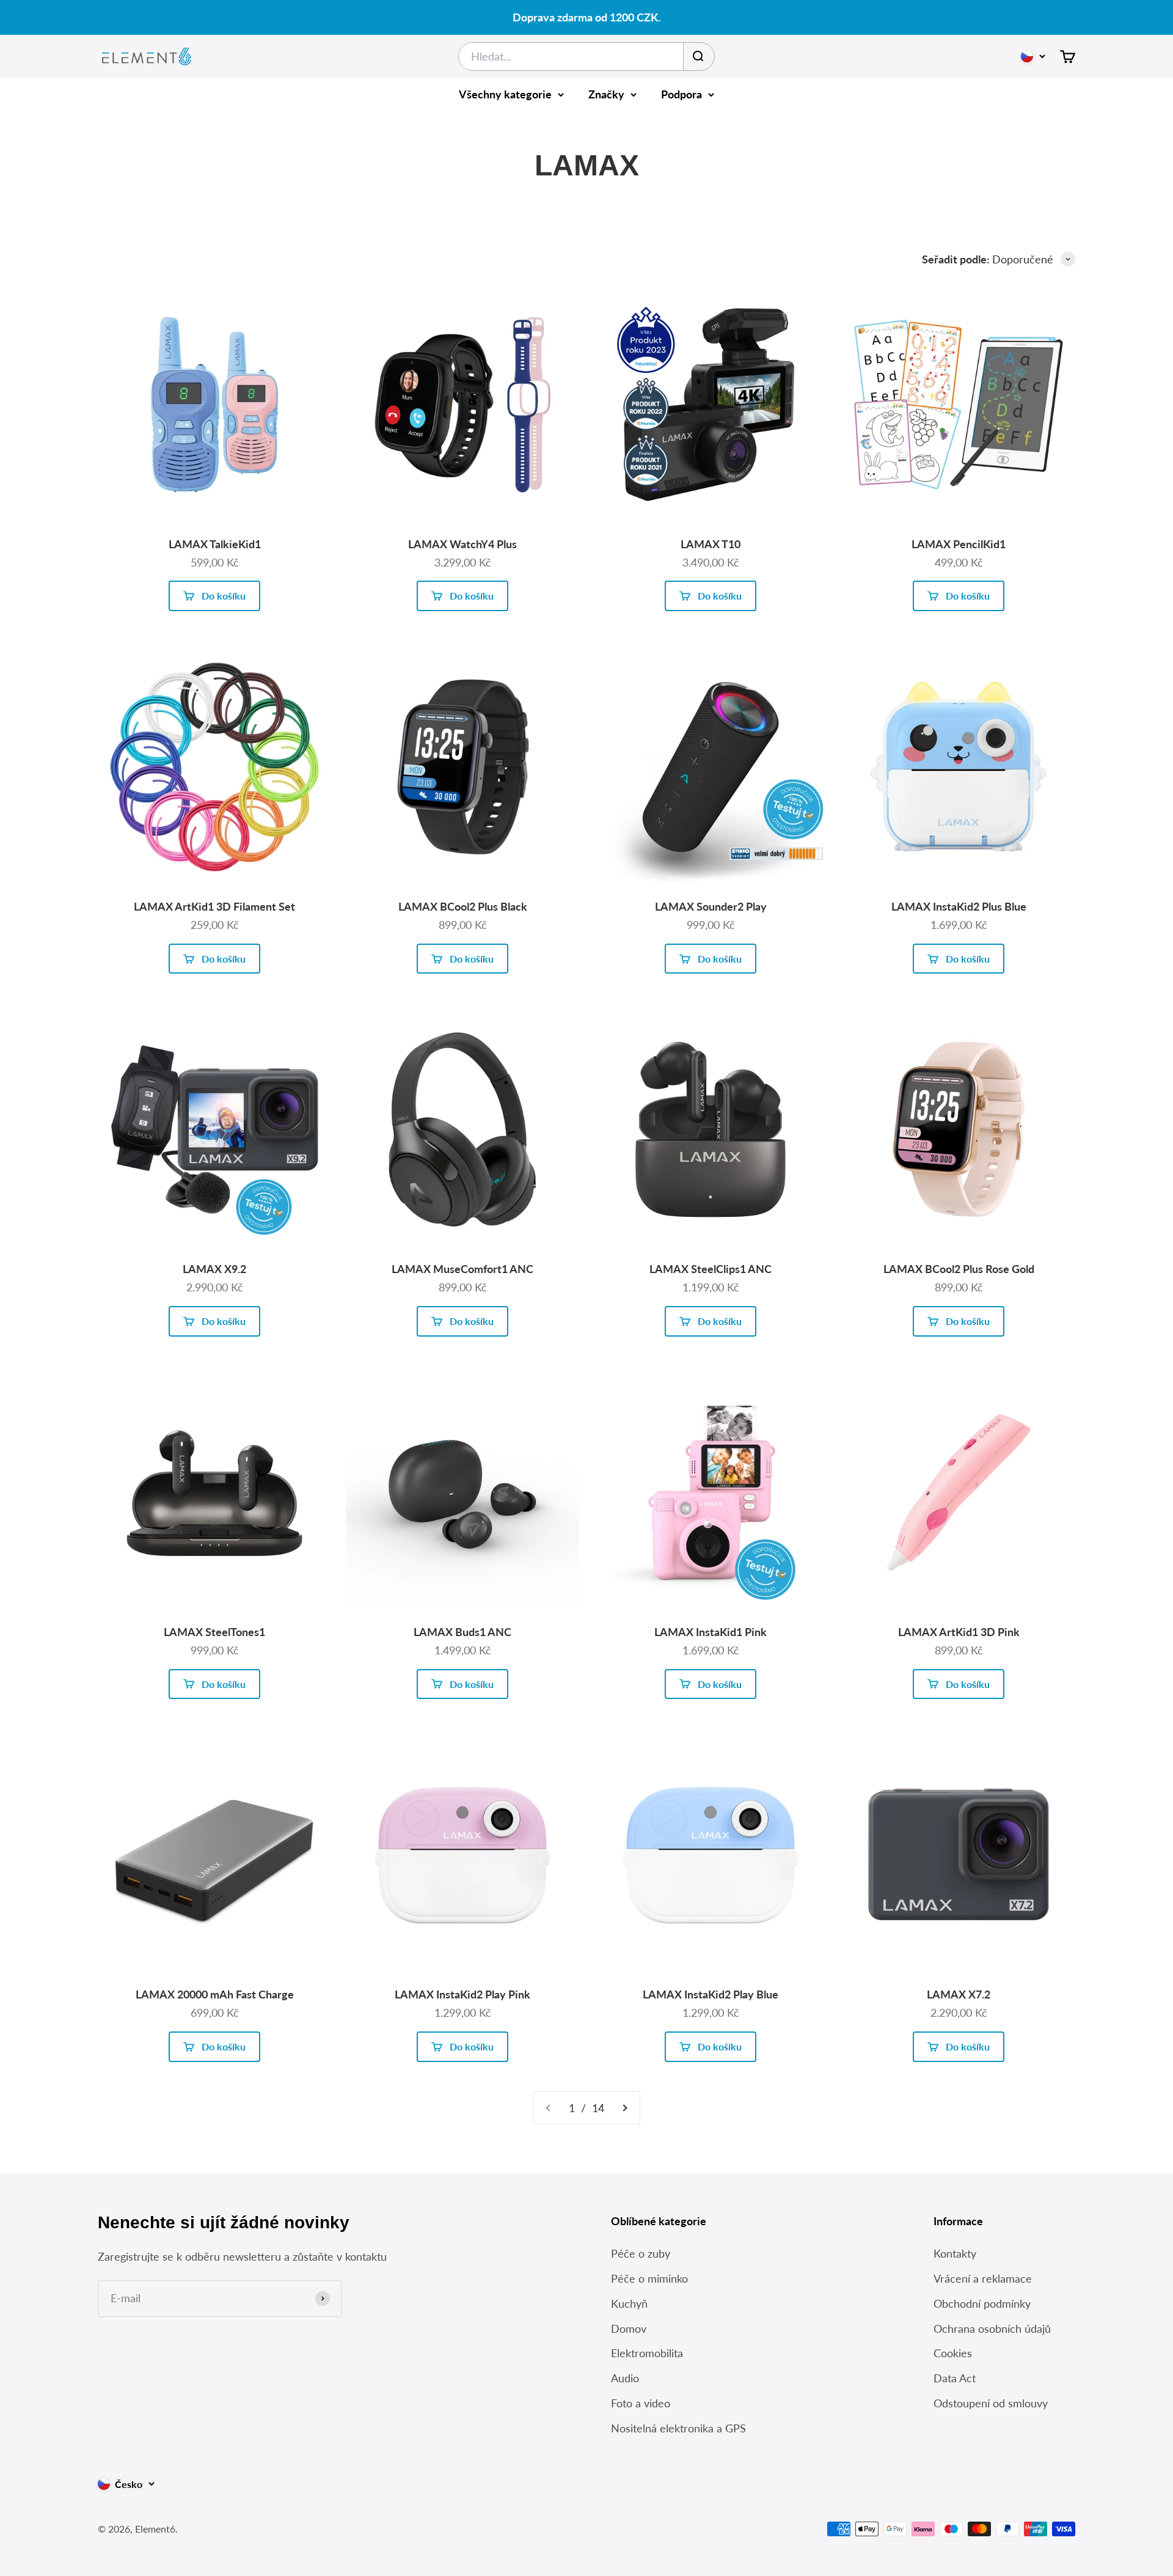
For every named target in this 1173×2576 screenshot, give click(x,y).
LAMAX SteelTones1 (214, 1632)
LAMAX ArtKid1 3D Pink (959, 1632)
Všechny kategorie (505, 94)
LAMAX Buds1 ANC (462, 1632)
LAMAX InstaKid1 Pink (711, 1632)
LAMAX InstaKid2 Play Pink (462, 1994)
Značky (606, 94)
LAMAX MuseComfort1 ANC (462, 1269)
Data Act (955, 2378)
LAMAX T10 (711, 544)
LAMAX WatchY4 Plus (462, 544)
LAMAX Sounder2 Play (711, 906)
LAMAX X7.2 (959, 1994)
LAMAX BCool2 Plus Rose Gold (959, 1269)
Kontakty (955, 2253)
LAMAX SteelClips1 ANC (711, 1269)
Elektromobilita (647, 2353)
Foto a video (641, 2403)
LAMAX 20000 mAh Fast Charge (215, 1994)
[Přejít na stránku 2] (624, 2108)
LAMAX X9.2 (214, 1269)
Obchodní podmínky (982, 2303)
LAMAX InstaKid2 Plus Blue (959, 906)
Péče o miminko (649, 2278)
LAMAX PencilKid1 (959, 544)
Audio (625, 2378)
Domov (629, 2328)
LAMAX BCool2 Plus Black (463, 906)
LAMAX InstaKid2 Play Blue (711, 1994)
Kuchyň (629, 2303)
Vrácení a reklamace (983, 2278)
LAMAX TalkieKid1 (215, 544)
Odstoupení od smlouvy (991, 2403)
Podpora (682, 94)
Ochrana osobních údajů (992, 2328)
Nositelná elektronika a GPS (678, 2428)
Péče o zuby (641, 2253)
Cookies (953, 2353)
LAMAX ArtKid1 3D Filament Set (214, 906)
